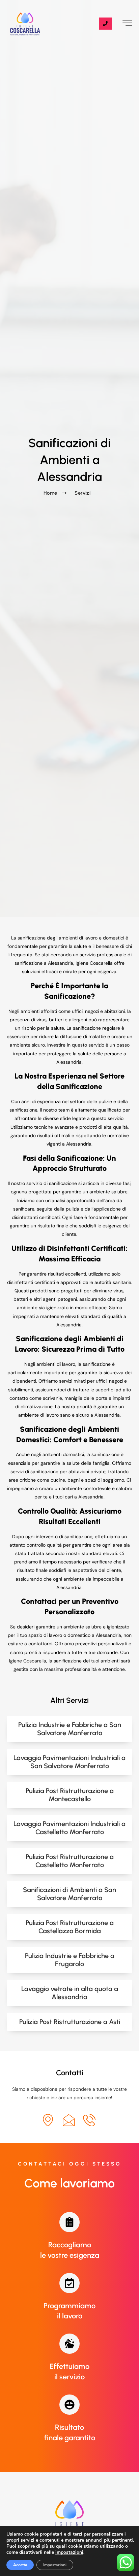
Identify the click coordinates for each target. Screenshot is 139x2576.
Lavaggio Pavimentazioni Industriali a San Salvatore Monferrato (69, 1762)
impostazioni (69, 2552)
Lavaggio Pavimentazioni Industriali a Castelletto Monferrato (69, 1828)
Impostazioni (55, 2565)
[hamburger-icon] (127, 24)
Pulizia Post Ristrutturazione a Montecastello (70, 1795)
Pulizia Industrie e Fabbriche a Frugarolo (70, 1960)
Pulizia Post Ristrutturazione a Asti (70, 2022)
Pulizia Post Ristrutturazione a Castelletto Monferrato (70, 1861)
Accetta (20, 2565)
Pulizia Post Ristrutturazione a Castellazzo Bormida (70, 1927)
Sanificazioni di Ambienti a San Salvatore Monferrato (69, 1894)
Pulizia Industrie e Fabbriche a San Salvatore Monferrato (70, 1729)
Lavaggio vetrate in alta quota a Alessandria (70, 1993)
